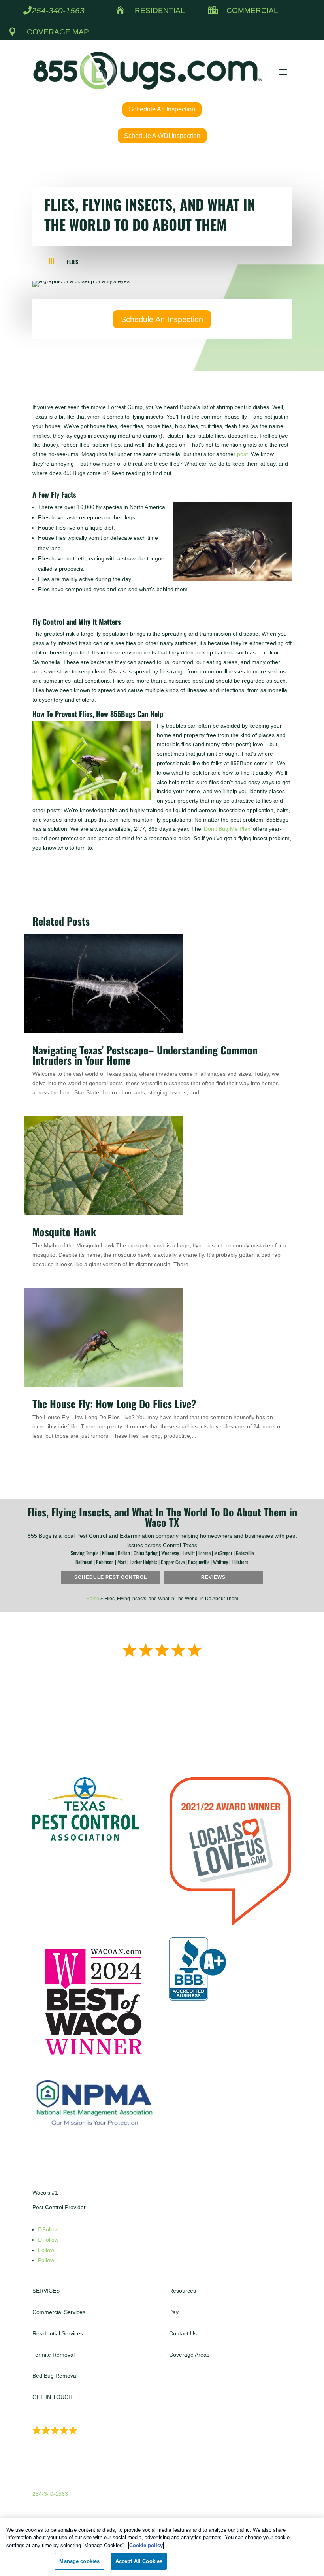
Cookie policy (146, 2545)
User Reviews (97, 2441)
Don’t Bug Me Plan (227, 829)
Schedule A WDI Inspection (162, 136)
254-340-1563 (58, 10)
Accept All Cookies (139, 2561)
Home (93, 1599)
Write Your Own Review (162, 1704)
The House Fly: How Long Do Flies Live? (116, 1404)
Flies (73, 262)
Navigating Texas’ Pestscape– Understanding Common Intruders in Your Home (145, 1055)
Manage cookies (79, 2561)
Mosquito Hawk (64, 1232)
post (242, 454)
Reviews (213, 1577)
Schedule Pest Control (111, 1577)
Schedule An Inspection (162, 109)
